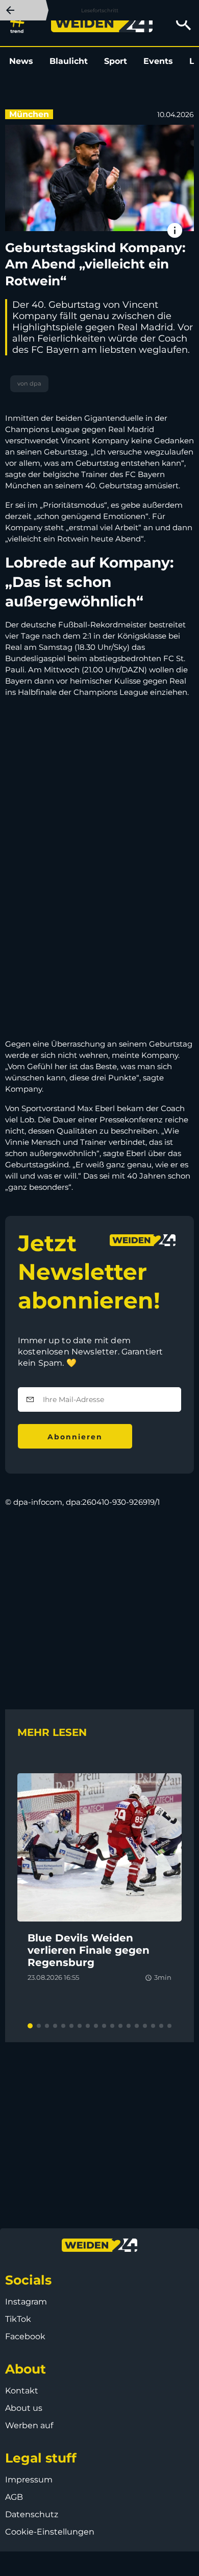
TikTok (18, 2319)
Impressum (29, 2480)
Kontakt (22, 2391)
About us (24, 2408)
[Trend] (20, 23)
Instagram (26, 2302)
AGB (14, 2497)
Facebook (25, 2336)
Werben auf (29, 2425)
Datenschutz (32, 2514)
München (29, 114)
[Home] (102, 23)
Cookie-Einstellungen (50, 2532)
